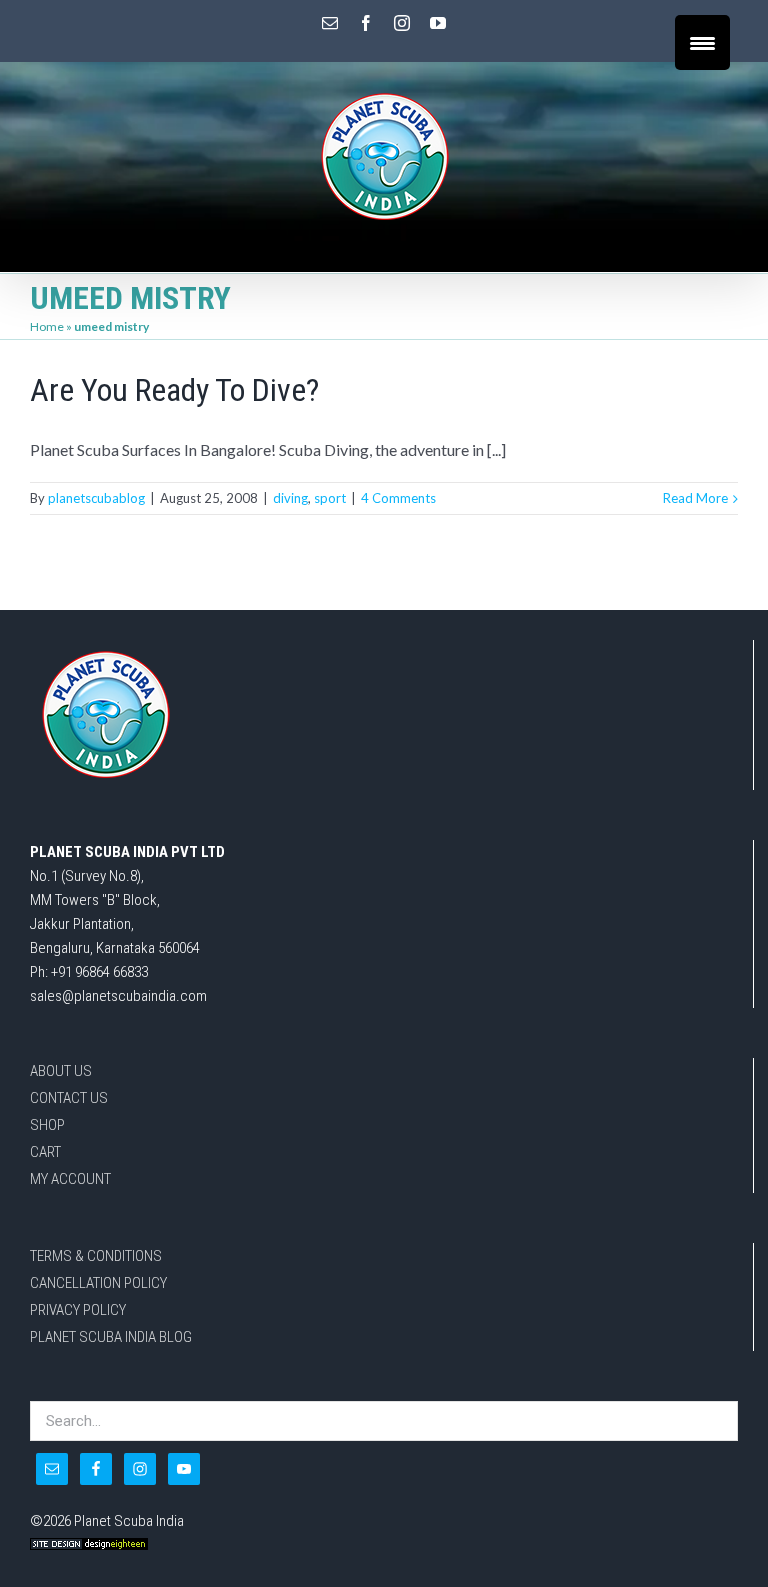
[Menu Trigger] (702, 42)
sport (330, 498)
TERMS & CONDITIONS (96, 1256)
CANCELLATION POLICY (98, 1283)
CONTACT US (69, 1098)
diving (290, 498)
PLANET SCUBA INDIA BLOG (111, 1337)
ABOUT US (61, 1071)
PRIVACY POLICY (78, 1310)
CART (45, 1152)
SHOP (47, 1125)
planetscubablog (96, 498)
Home (47, 326)
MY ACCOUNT (70, 1179)
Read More (695, 498)
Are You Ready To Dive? (174, 390)
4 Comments (398, 498)
